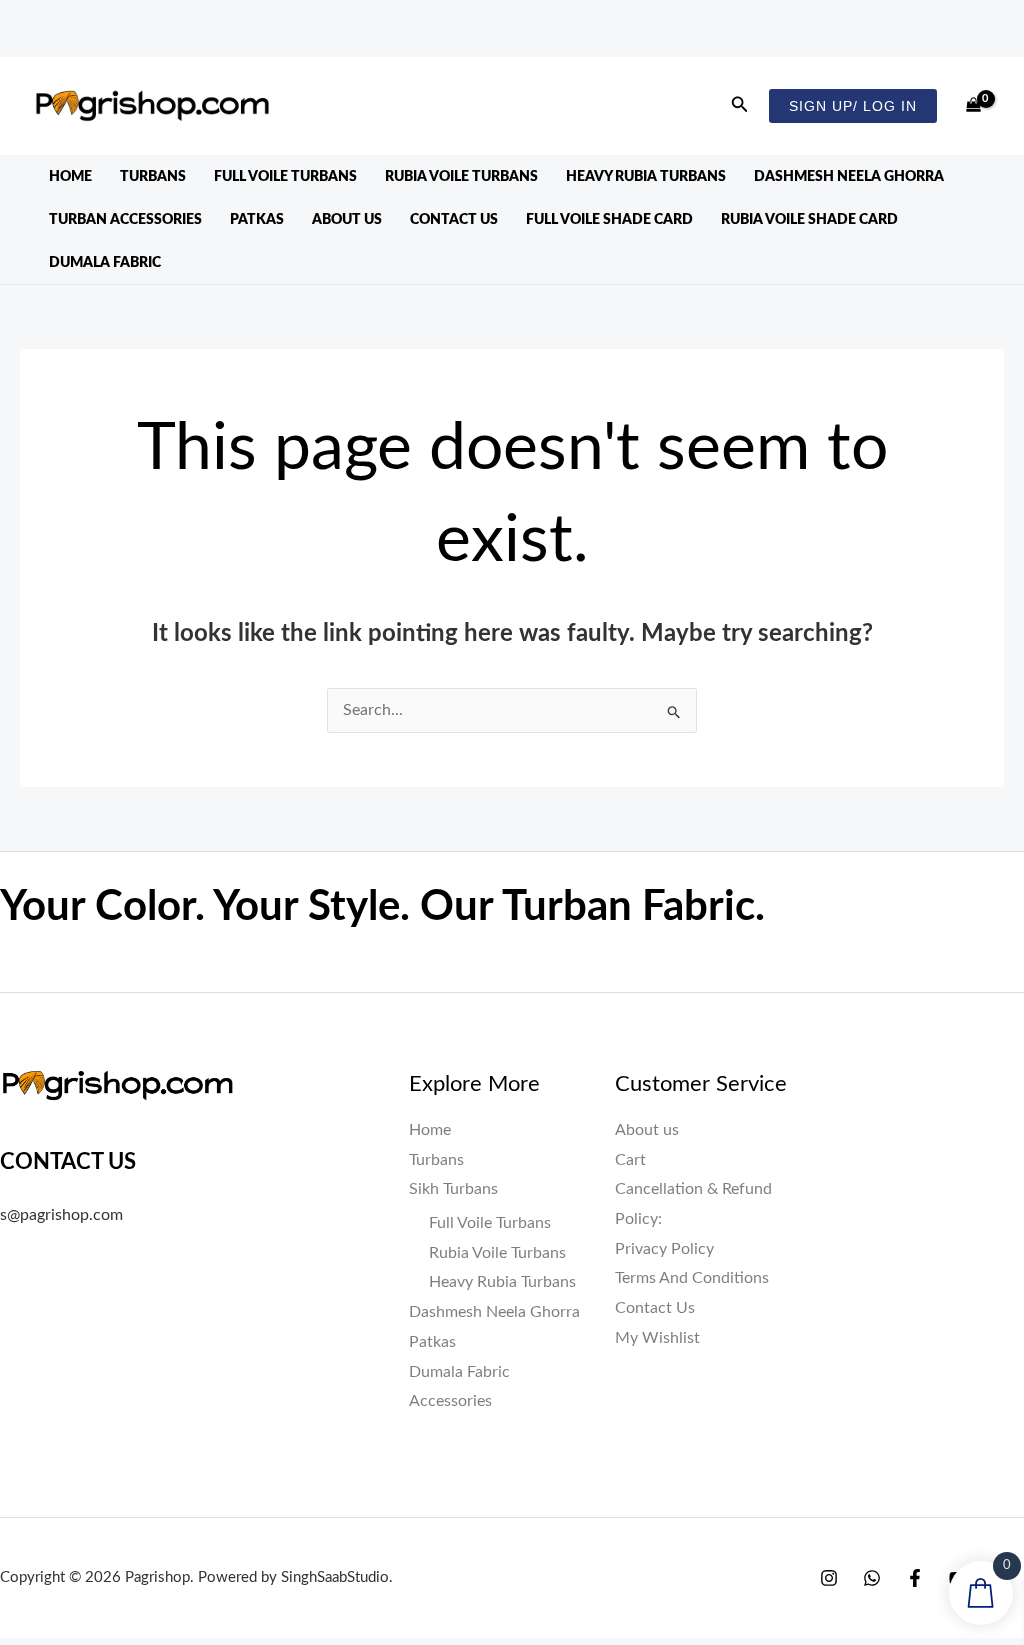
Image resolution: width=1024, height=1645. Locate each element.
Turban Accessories (125, 163)
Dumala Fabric (105, 206)
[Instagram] (829, 1521)
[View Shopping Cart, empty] (973, 48)
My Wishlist (657, 1281)
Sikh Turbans (453, 1132)
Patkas (257, 163)
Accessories (450, 1344)
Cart (630, 1103)
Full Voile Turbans (285, 120)
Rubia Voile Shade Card (809, 163)
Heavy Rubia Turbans (646, 120)
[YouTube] (958, 1521)
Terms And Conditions (692, 1221)
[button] (740, 48)
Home (70, 120)
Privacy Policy (664, 1192)
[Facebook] (915, 1521)
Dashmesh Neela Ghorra (849, 120)
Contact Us (454, 163)
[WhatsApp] (872, 1521)
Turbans (153, 120)
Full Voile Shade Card (609, 163)
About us (347, 163)
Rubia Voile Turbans (461, 120)
